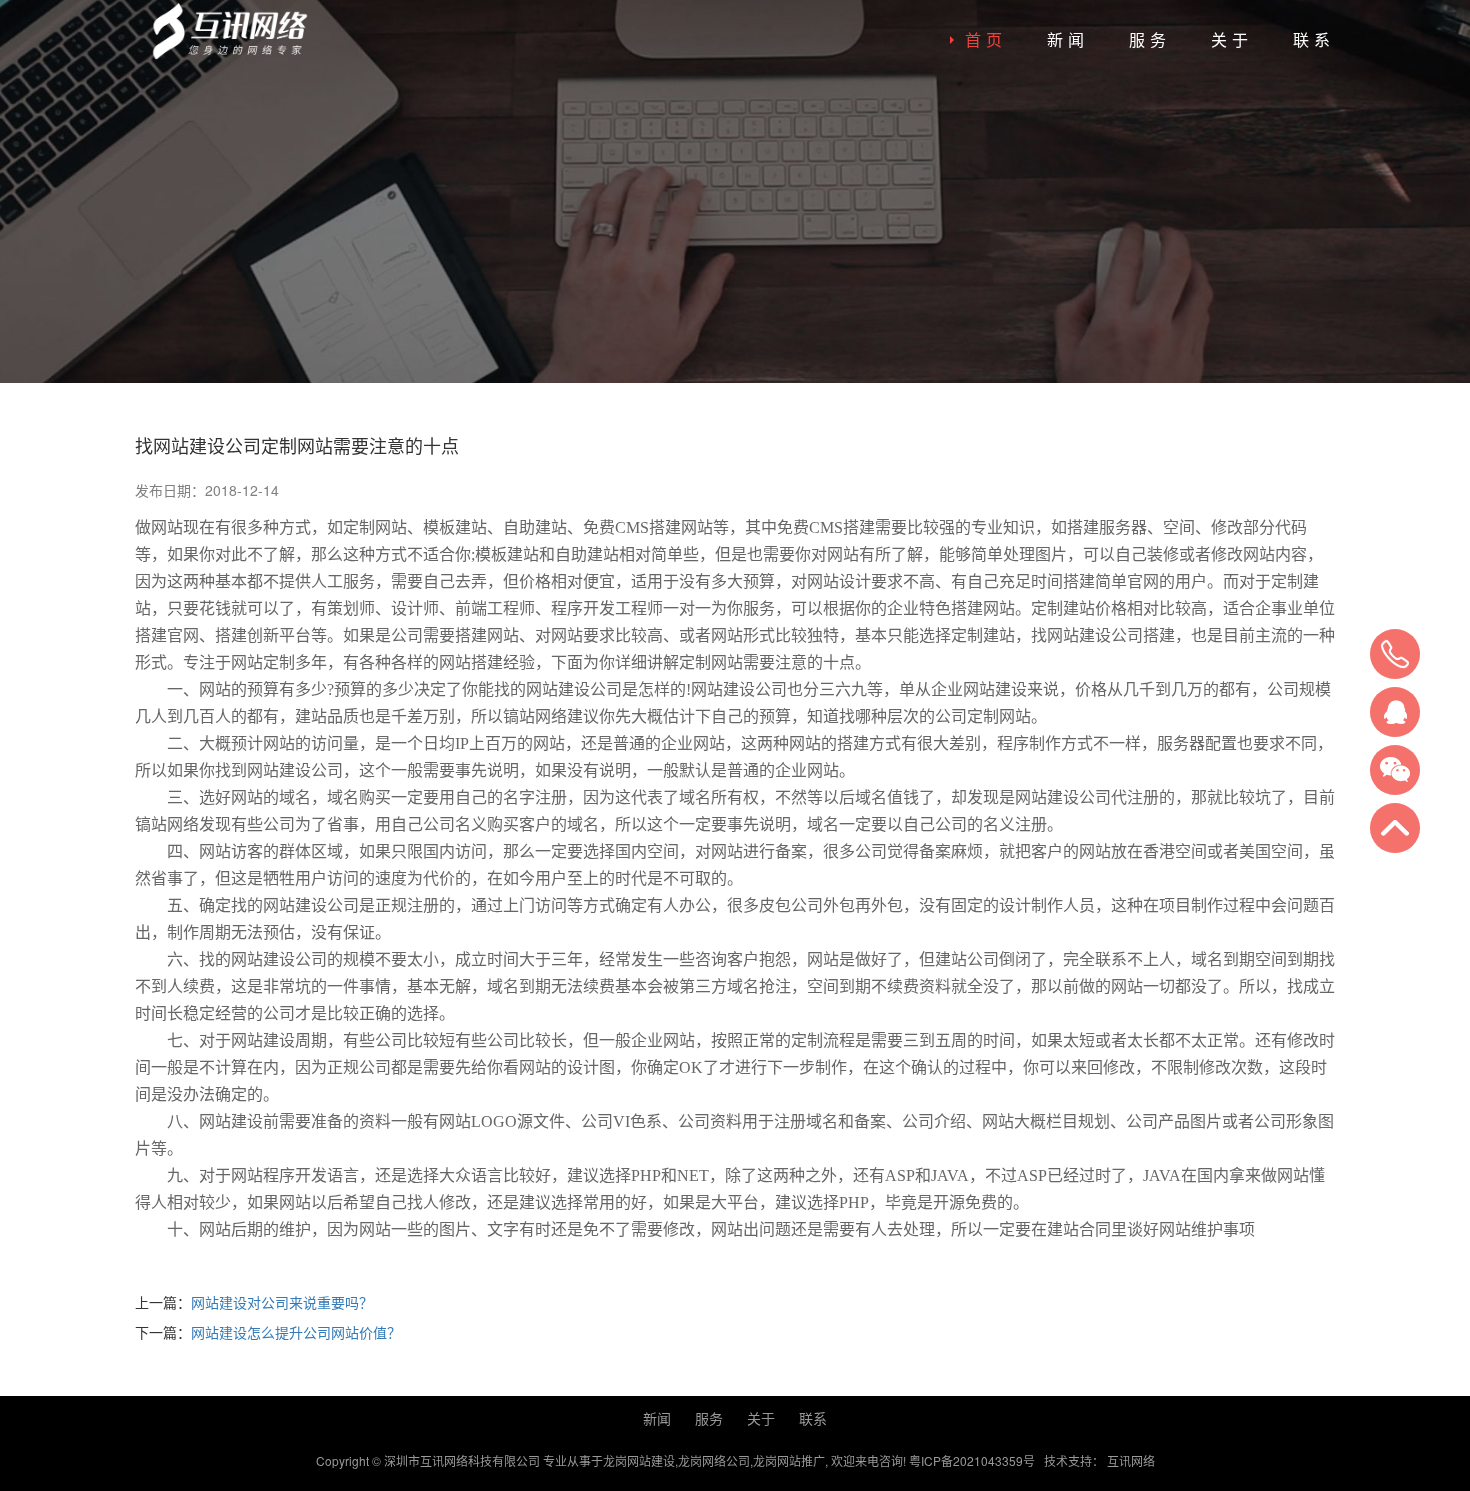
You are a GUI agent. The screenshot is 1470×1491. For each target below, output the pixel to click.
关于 (1232, 39)
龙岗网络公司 (714, 1460)
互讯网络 (1131, 1460)
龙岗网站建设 (639, 1460)
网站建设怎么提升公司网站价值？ (296, 1332)
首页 (986, 39)
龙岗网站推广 (789, 1460)
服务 (1150, 39)
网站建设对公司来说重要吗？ (282, 1302)
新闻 (1068, 39)
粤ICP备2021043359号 (972, 1460)
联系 (1314, 39)
